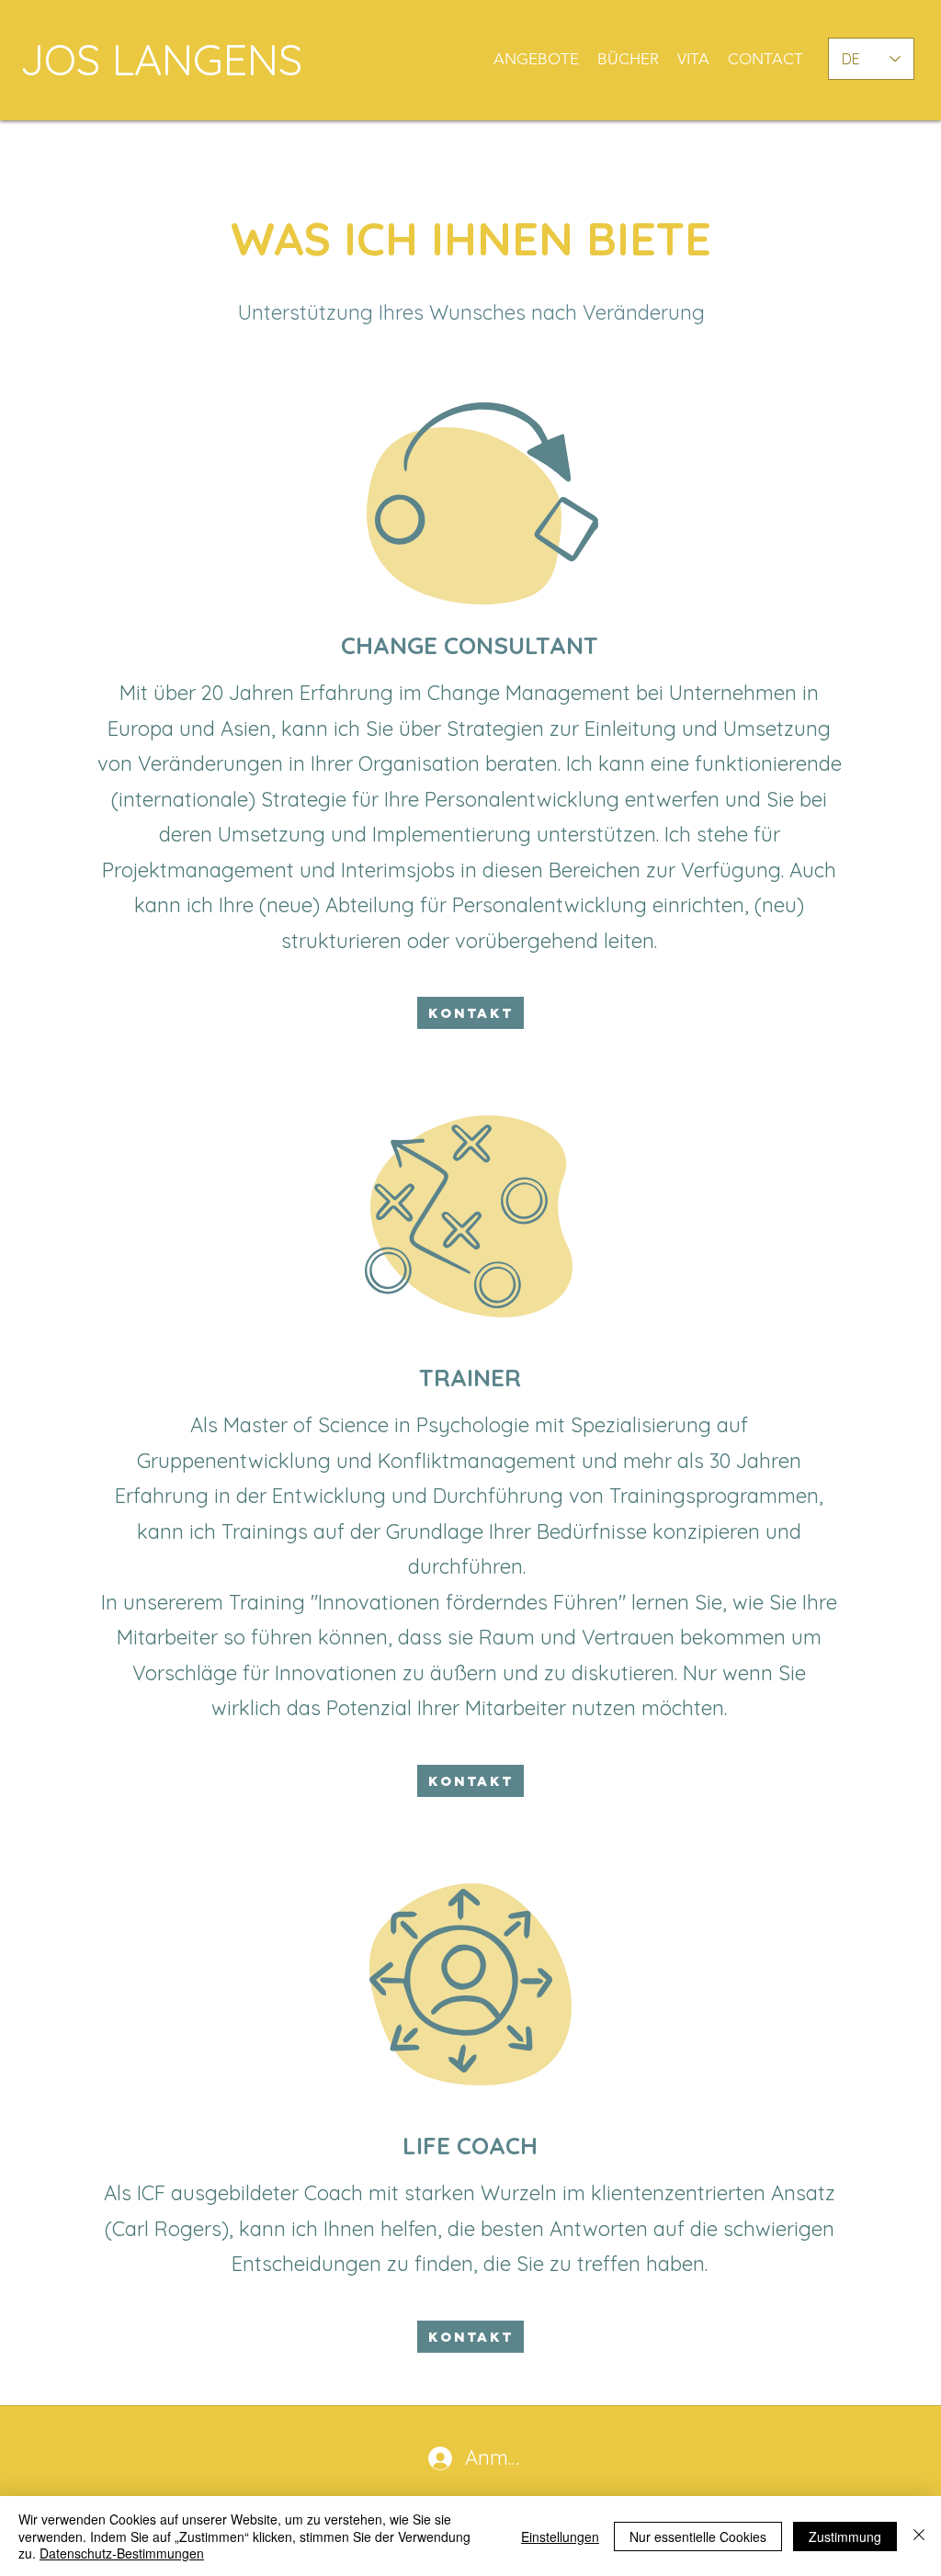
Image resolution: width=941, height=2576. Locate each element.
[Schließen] (919, 2536)
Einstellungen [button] (560, 2536)
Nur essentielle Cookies (698, 2536)
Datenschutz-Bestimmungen (122, 2553)
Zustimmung (845, 2536)
